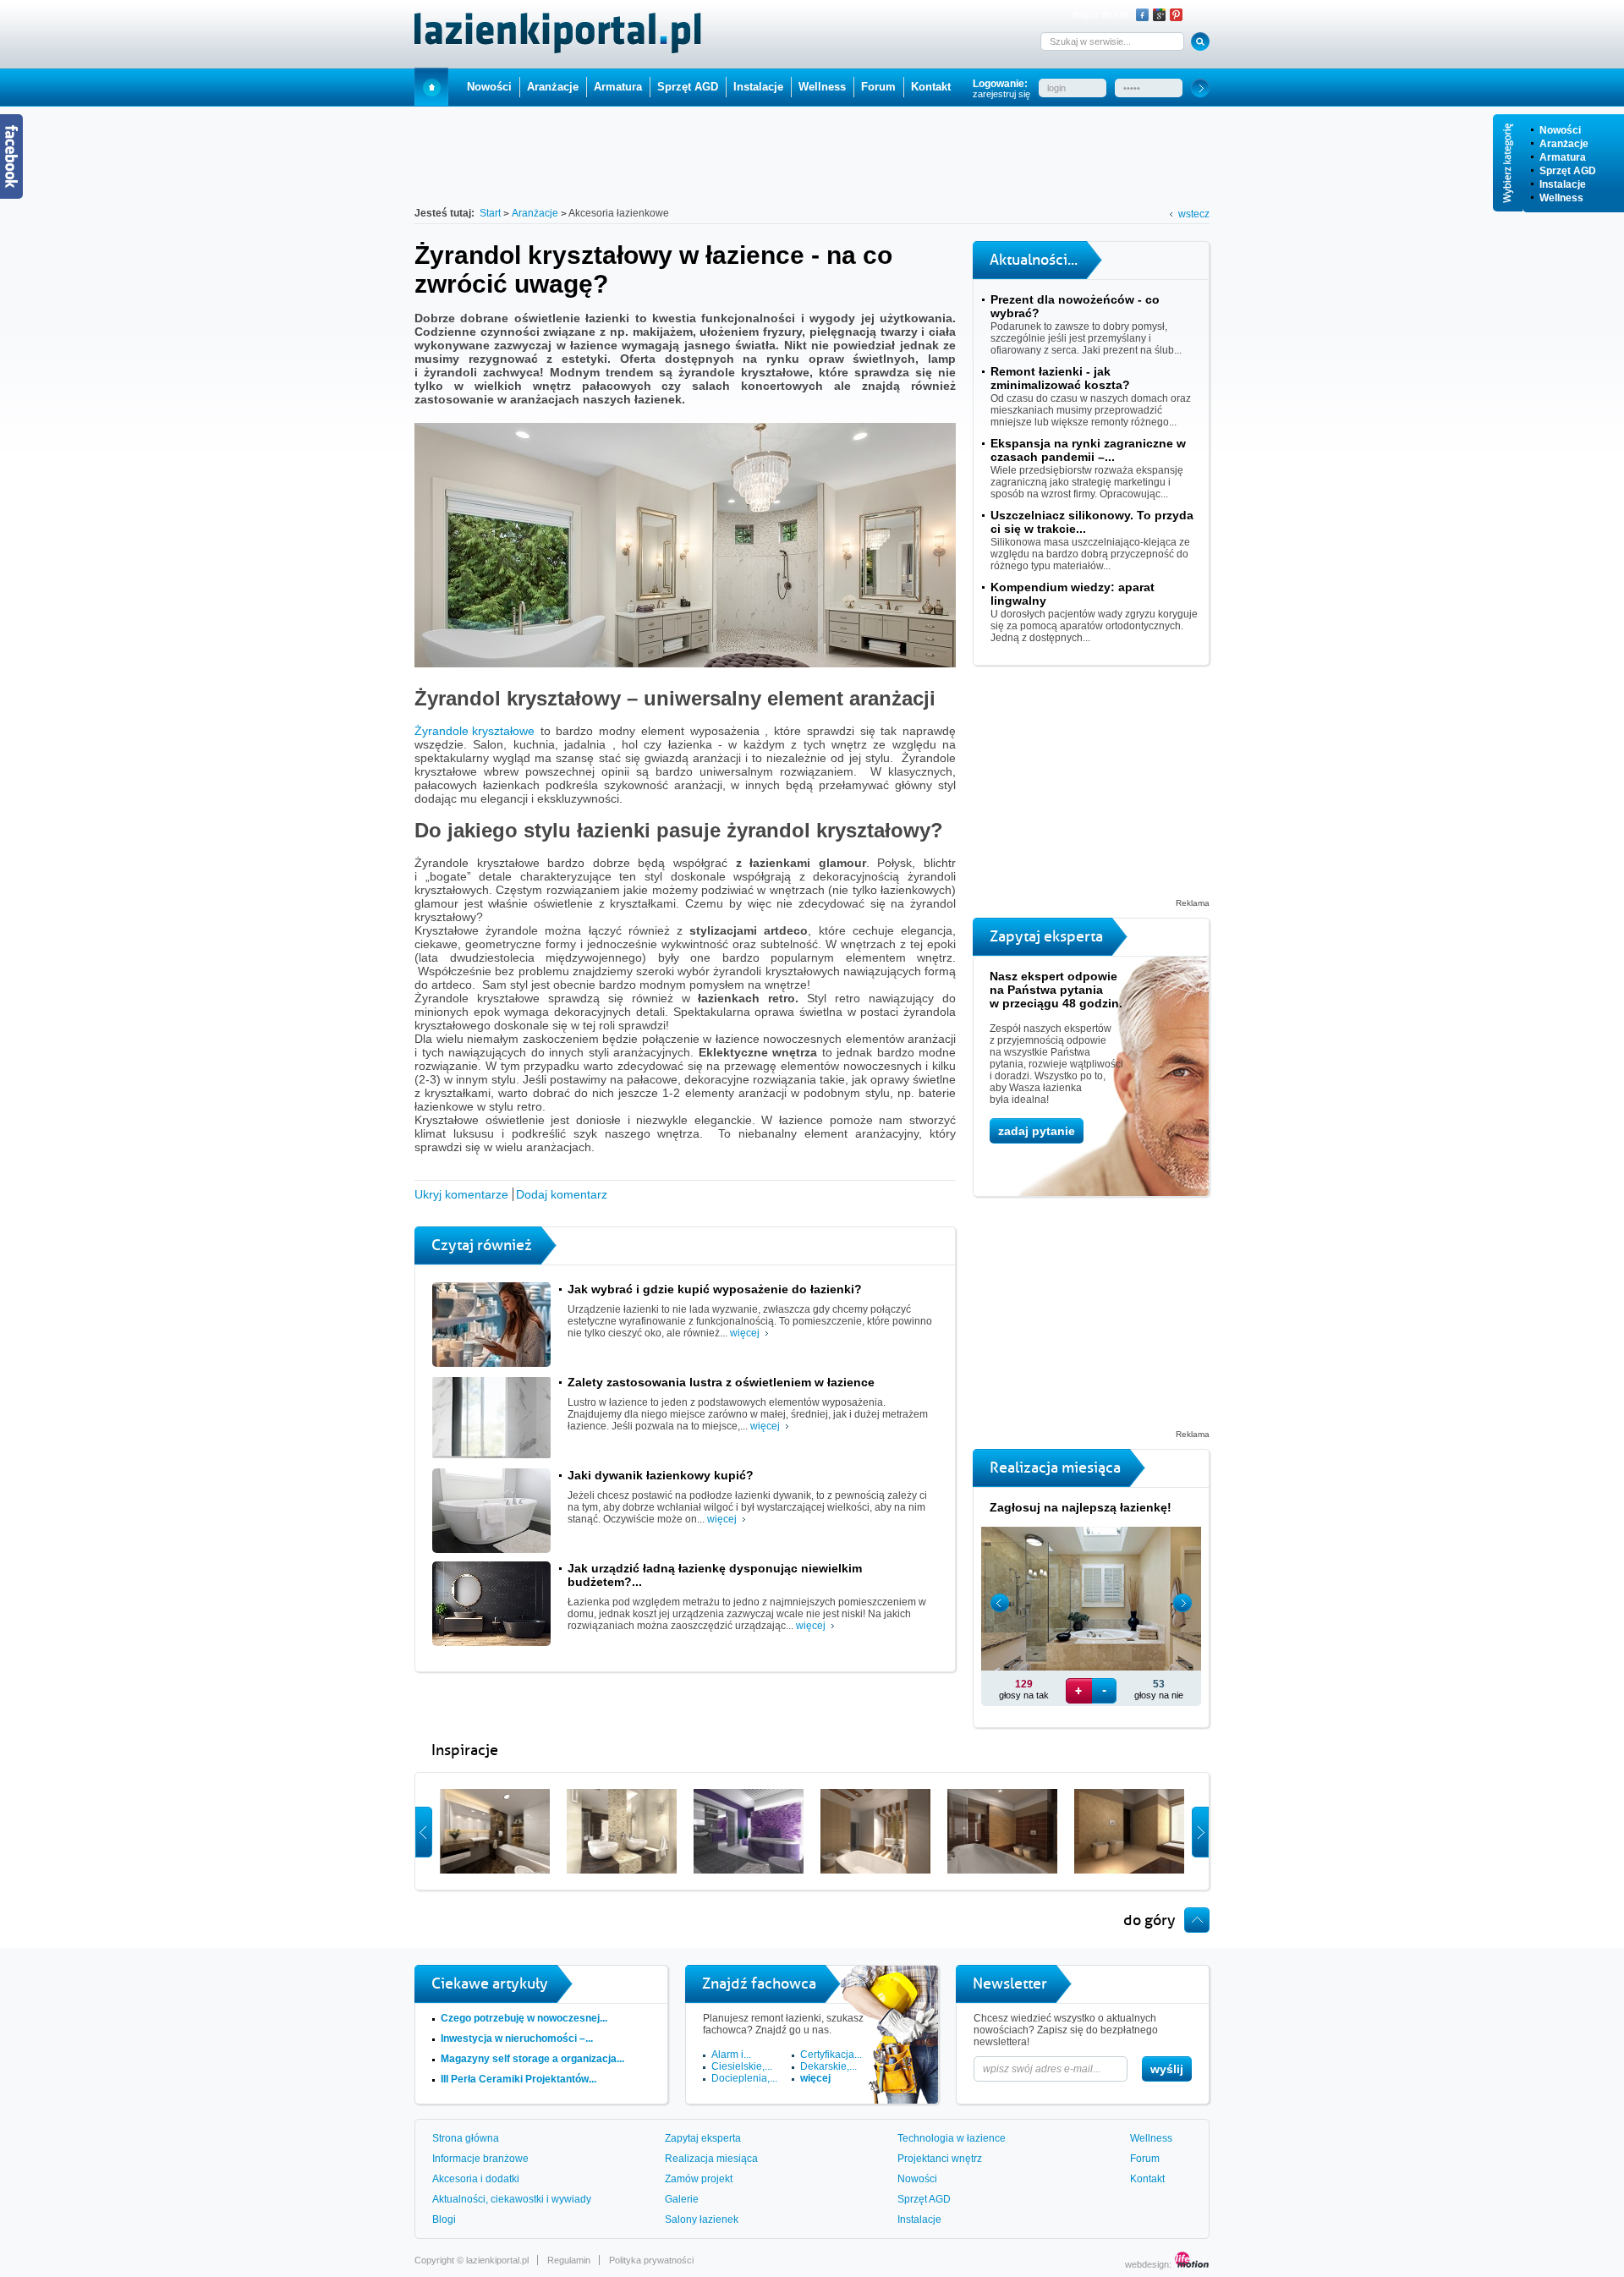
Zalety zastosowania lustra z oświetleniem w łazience (721, 1382)
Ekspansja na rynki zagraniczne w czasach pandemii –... (1088, 450)
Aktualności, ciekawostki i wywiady (512, 2199)
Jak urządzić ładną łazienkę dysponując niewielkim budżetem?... (715, 1575)
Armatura (1563, 157)
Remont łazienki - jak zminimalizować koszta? (1060, 378)
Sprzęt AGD (1568, 171)
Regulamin (569, 2260)
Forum (878, 87)
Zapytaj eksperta (703, 2138)
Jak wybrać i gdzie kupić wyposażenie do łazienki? (715, 1289)
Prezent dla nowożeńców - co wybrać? (1075, 306)
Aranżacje (1564, 144)
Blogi (444, 2219)
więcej (745, 1333)
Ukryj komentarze (461, 1194)
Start (431, 87)
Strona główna (466, 2138)
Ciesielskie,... (742, 2066)
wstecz (1194, 214)
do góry (1149, 1920)
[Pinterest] (1176, 15)
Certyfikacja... (831, 2055)
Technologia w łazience (952, 2138)
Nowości (1560, 130)
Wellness (1561, 198)
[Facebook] (1142, 15)
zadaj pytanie (1037, 1131)
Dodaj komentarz (562, 1194)
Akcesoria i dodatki (476, 2179)
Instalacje (1563, 184)
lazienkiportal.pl (497, 2260)
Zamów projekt (699, 2179)
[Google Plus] (1159, 15)
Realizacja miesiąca (711, 2159)
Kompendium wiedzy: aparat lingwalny (1073, 594)
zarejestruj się (1001, 94)
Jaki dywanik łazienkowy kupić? (661, 1475)
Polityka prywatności (651, 2260)
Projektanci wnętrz (940, 2159)
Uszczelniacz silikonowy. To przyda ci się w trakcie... (1092, 522)
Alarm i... (731, 2055)
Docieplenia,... (744, 2078)
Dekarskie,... (828, 2066)
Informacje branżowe (480, 2159)
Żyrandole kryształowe (475, 731)
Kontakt (931, 87)
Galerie (682, 2199)
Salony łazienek (702, 2219)
